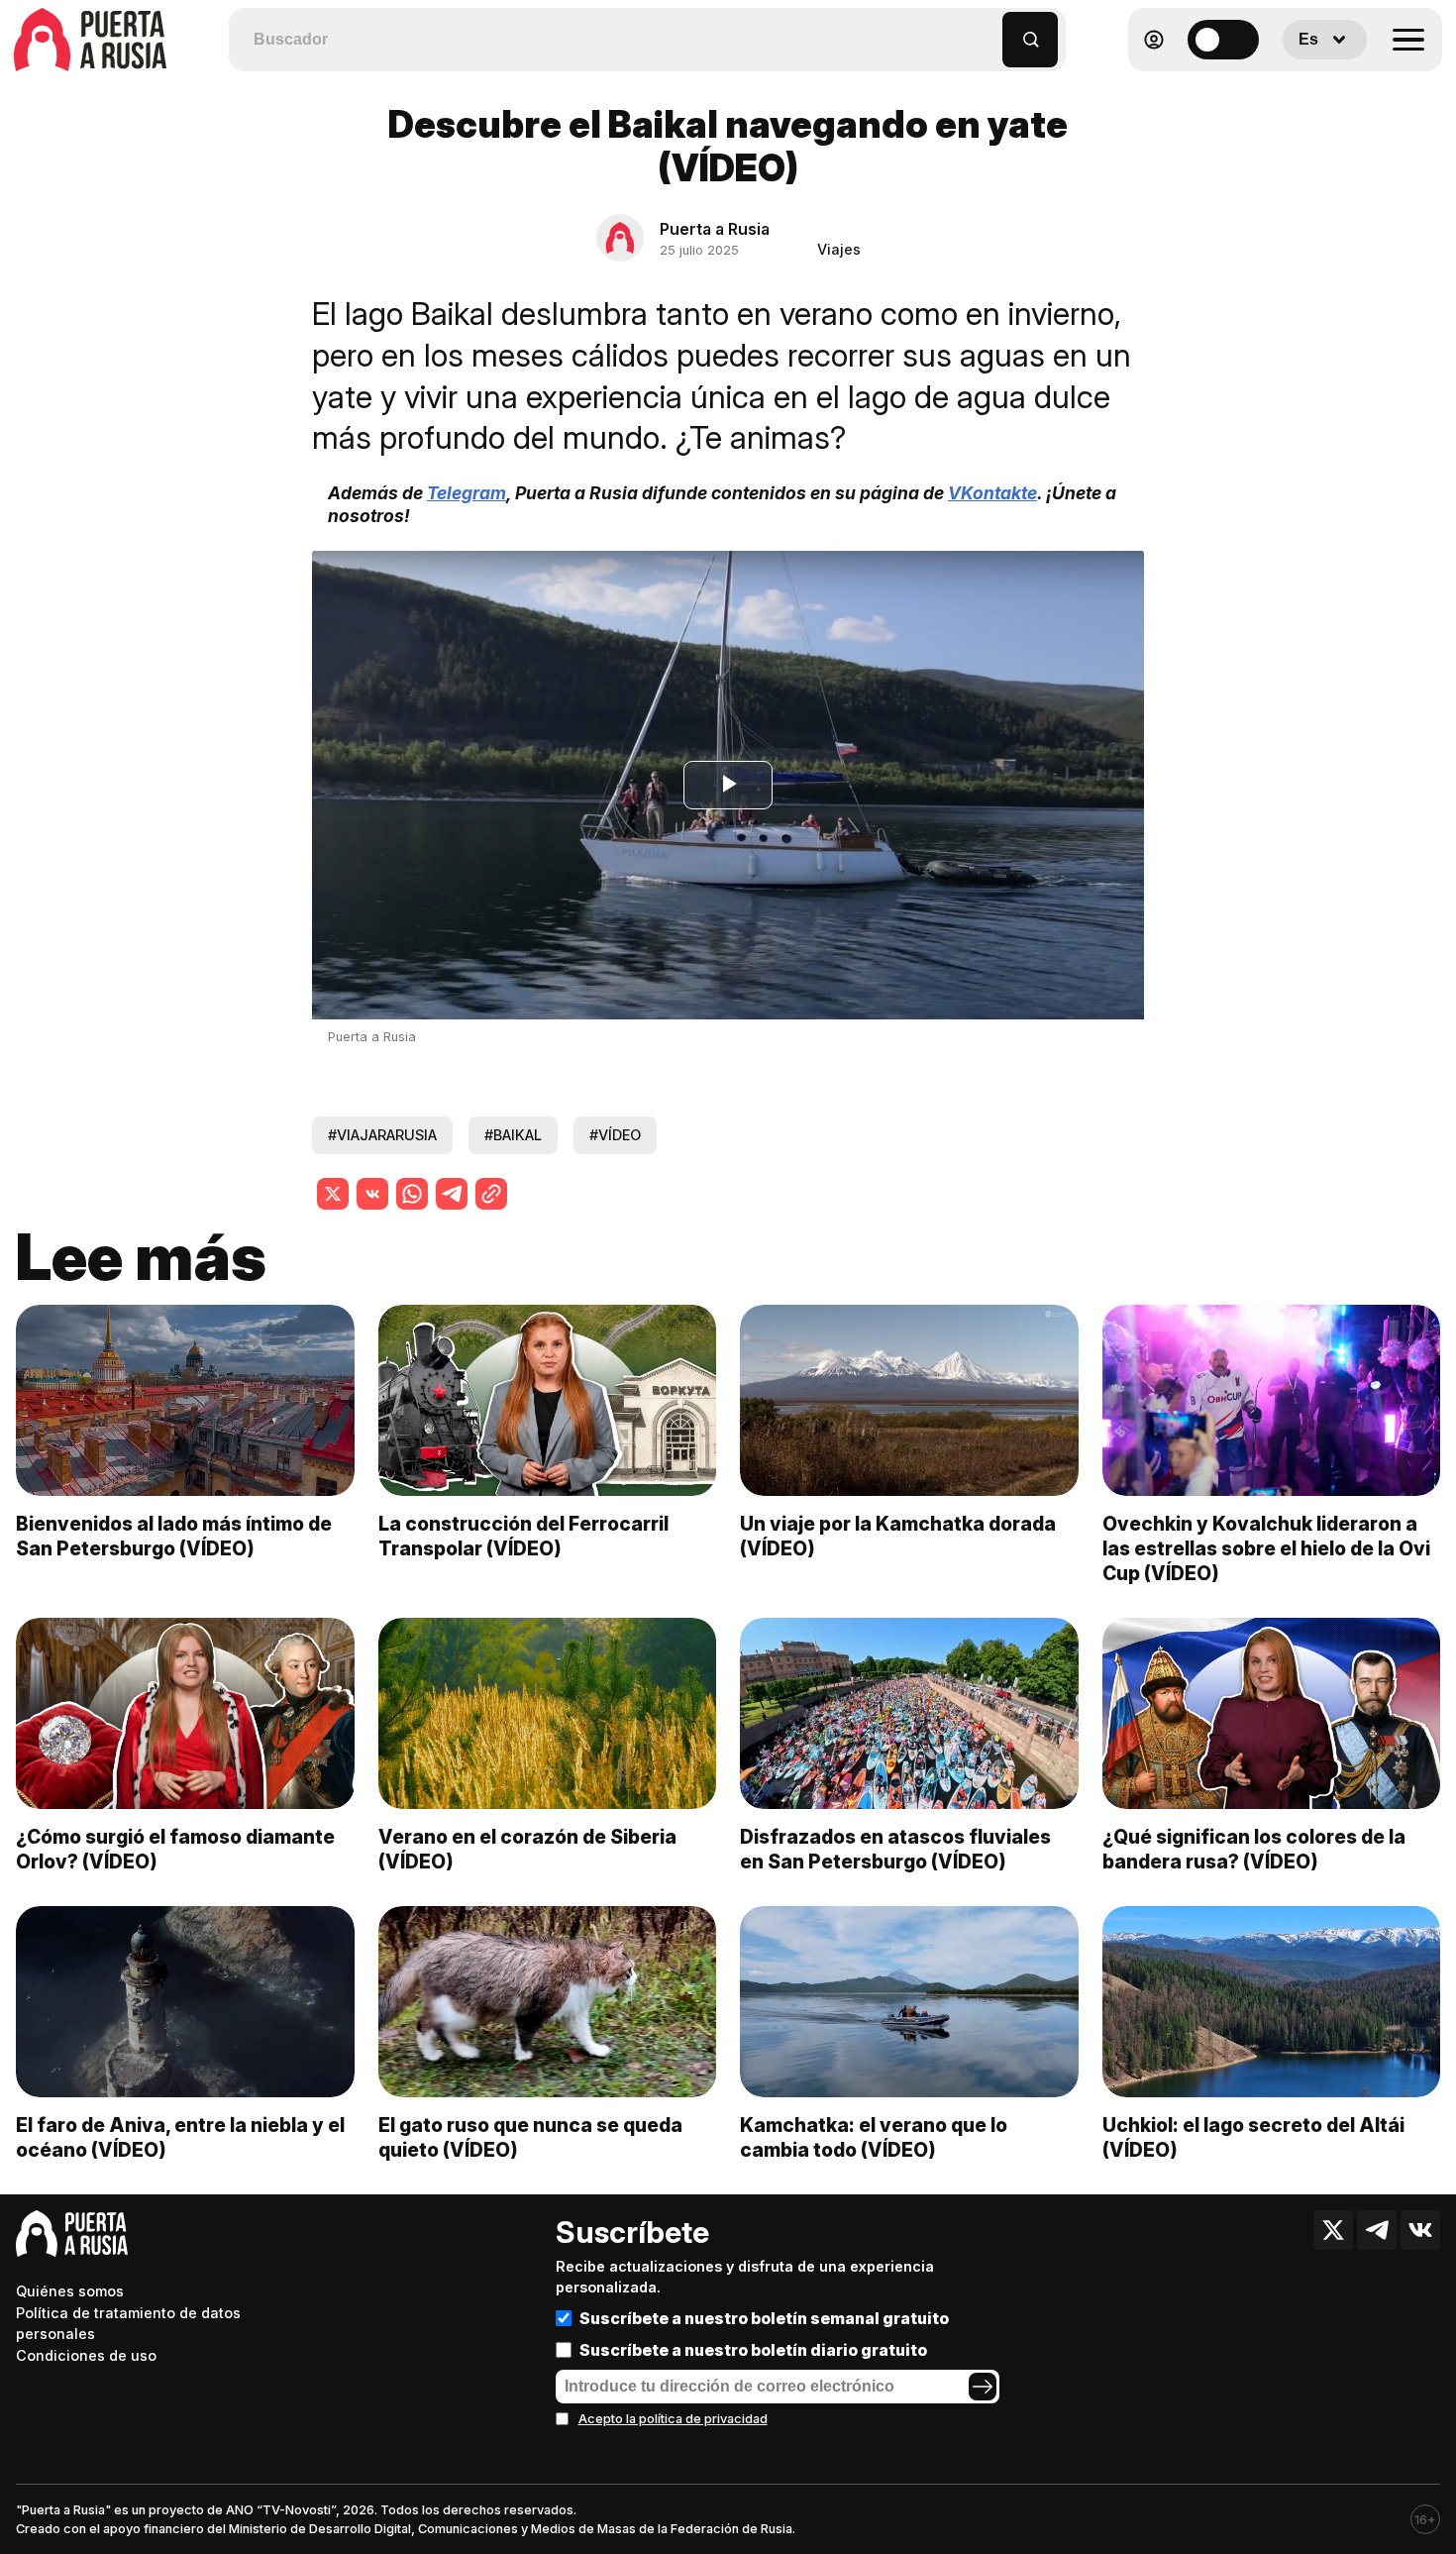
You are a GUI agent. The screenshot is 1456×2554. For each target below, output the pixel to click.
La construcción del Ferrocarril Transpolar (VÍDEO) (523, 1536)
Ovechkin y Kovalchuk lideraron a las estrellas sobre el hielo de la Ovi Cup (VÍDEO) (1266, 1548)
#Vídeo (615, 1135)
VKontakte (992, 493)
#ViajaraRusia (382, 1135)
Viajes (839, 249)
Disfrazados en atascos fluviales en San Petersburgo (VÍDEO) (895, 1849)
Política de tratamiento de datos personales (128, 2324)
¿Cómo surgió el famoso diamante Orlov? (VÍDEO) (175, 1849)
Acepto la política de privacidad (673, 2419)
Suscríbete (632, 2232)
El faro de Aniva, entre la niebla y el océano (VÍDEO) (180, 2137)
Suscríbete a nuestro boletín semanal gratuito (764, 2318)
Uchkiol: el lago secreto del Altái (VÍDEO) (1253, 2137)
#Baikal (513, 1135)
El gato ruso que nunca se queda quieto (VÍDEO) (530, 2137)
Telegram (467, 493)
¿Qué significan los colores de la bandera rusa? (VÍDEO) (1254, 1849)
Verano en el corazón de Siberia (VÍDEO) (527, 1849)
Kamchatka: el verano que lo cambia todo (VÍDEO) (874, 2137)
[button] (988, 30)
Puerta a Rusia (715, 229)
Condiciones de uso (86, 2355)
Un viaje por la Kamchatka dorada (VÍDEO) (898, 1536)
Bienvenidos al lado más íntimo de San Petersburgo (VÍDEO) (174, 1536)
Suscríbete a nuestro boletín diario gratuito (753, 2350)
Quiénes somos (70, 2291)
